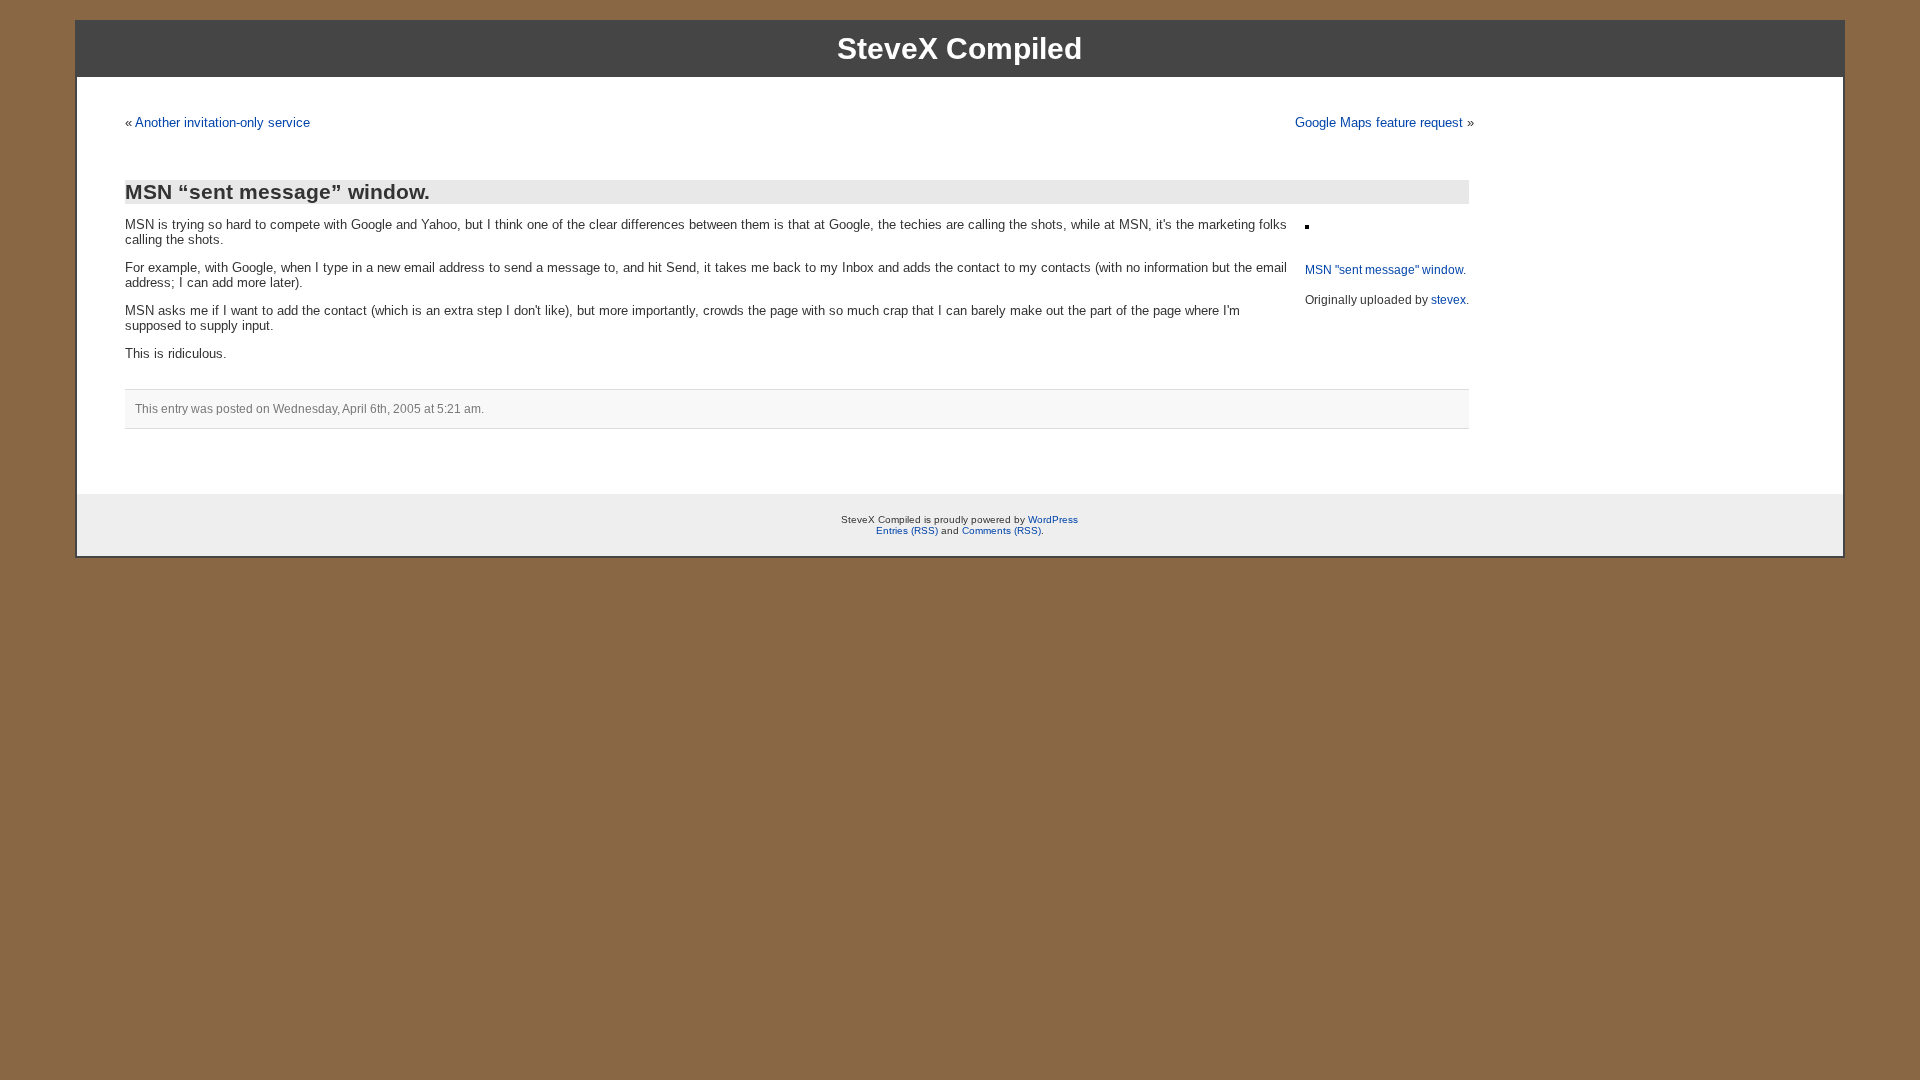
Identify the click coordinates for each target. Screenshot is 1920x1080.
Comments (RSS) (1001, 530)
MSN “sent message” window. (277, 191)
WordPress (1053, 519)
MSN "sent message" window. (1385, 269)
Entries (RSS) (907, 530)
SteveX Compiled (959, 48)
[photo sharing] (1307, 224)
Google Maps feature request (1379, 122)
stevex (1448, 299)
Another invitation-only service (222, 122)
